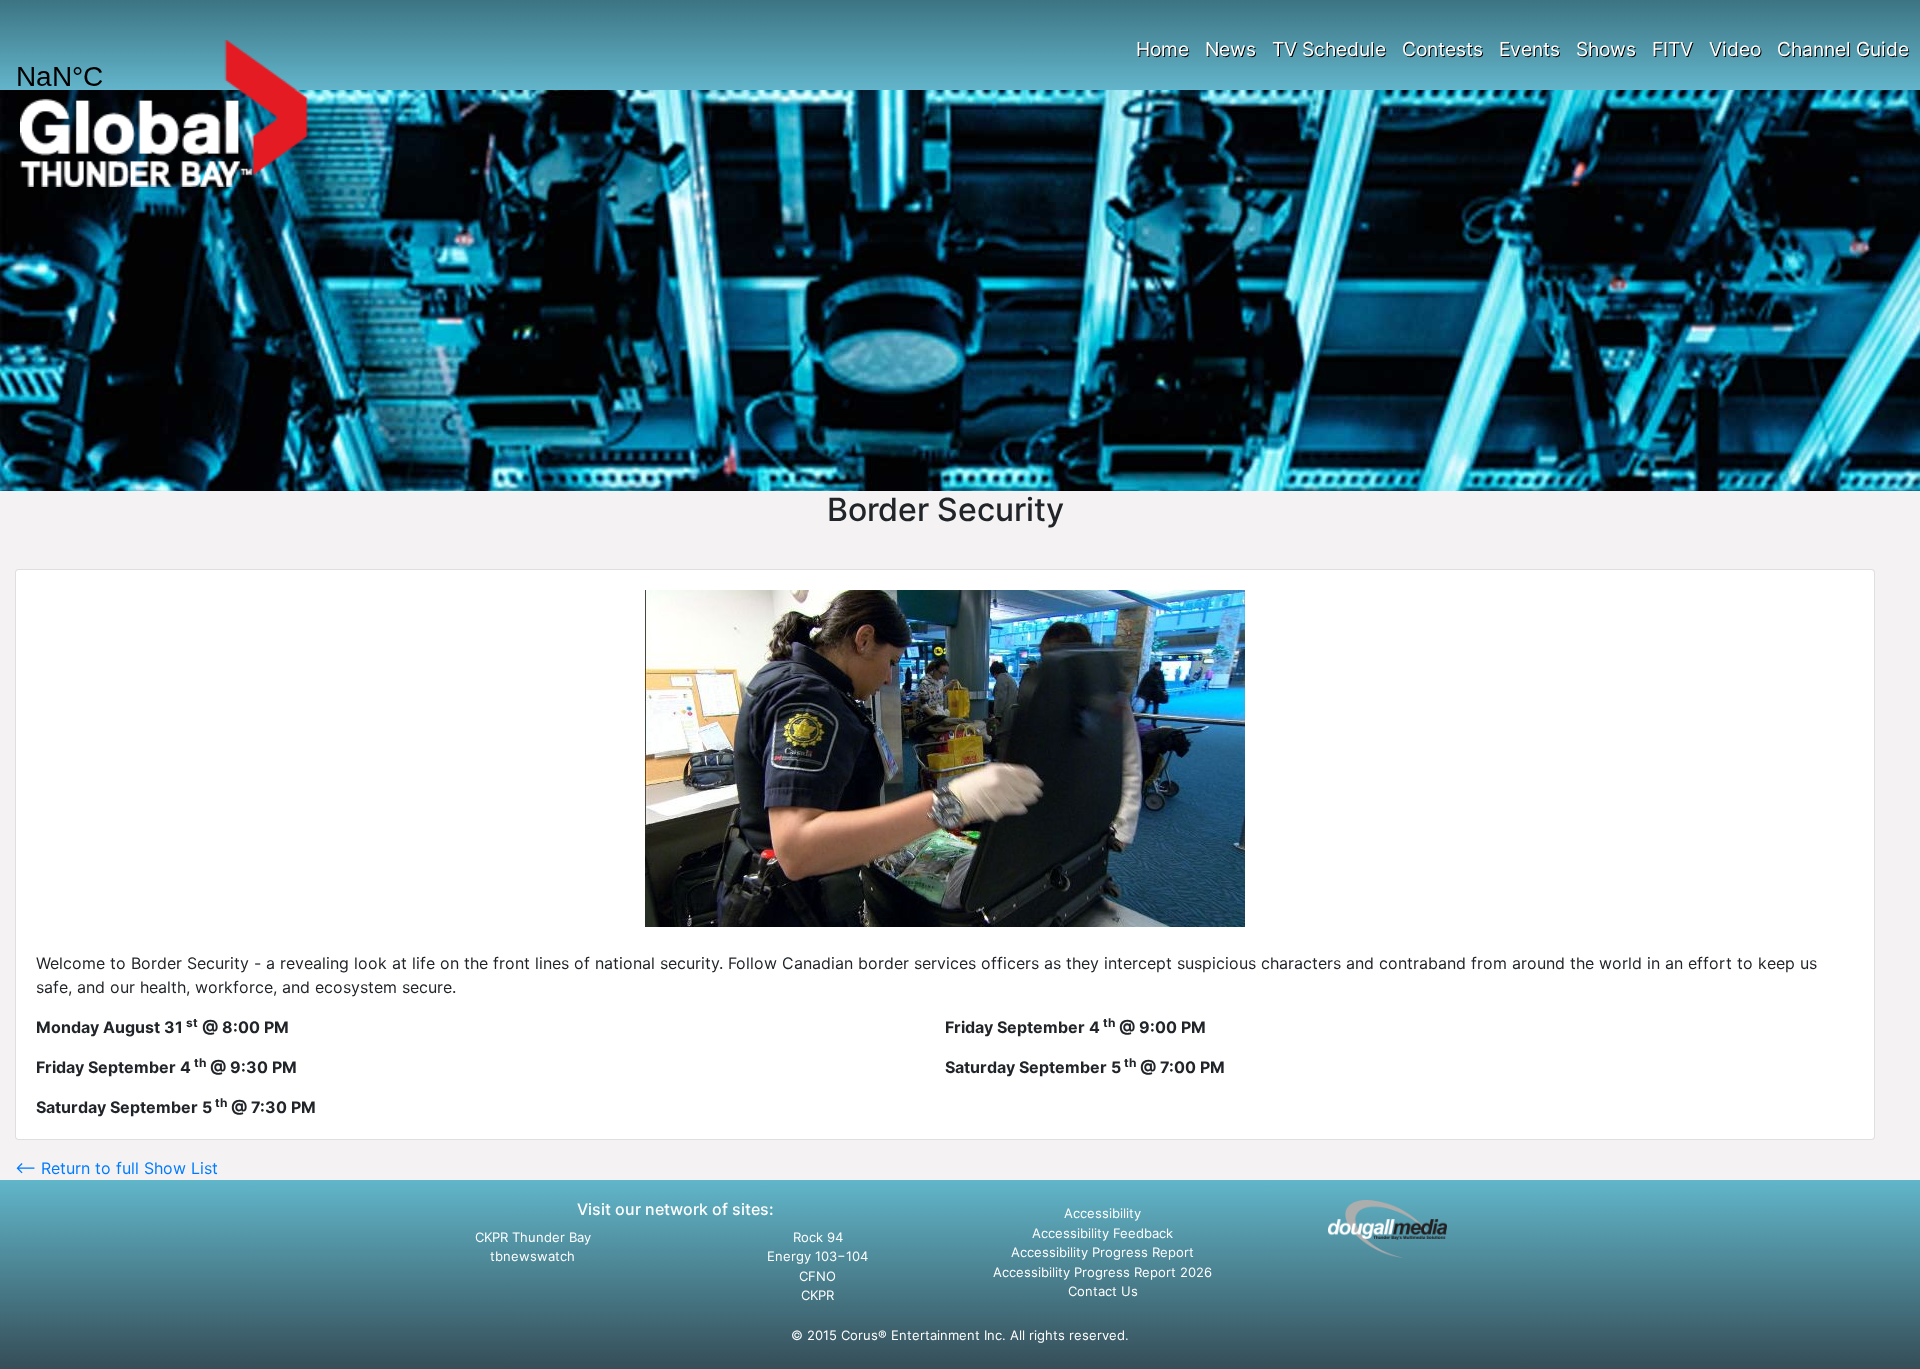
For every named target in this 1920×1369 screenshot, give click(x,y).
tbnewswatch (532, 1256)
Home (1162, 49)
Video (1735, 49)
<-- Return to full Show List (116, 1168)
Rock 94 (818, 1237)
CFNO (817, 1276)
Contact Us (1103, 1291)
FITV (1672, 49)
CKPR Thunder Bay (533, 1237)
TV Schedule (1329, 49)
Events (1529, 49)
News (1230, 49)
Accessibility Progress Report (1102, 1252)
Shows (1606, 49)
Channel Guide (1843, 49)
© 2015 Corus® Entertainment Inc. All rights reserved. (960, 1335)
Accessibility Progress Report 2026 (1102, 1272)
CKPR (817, 1295)
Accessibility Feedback (1102, 1233)
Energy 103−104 (817, 1256)
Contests (1442, 49)
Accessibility (1102, 1213)
